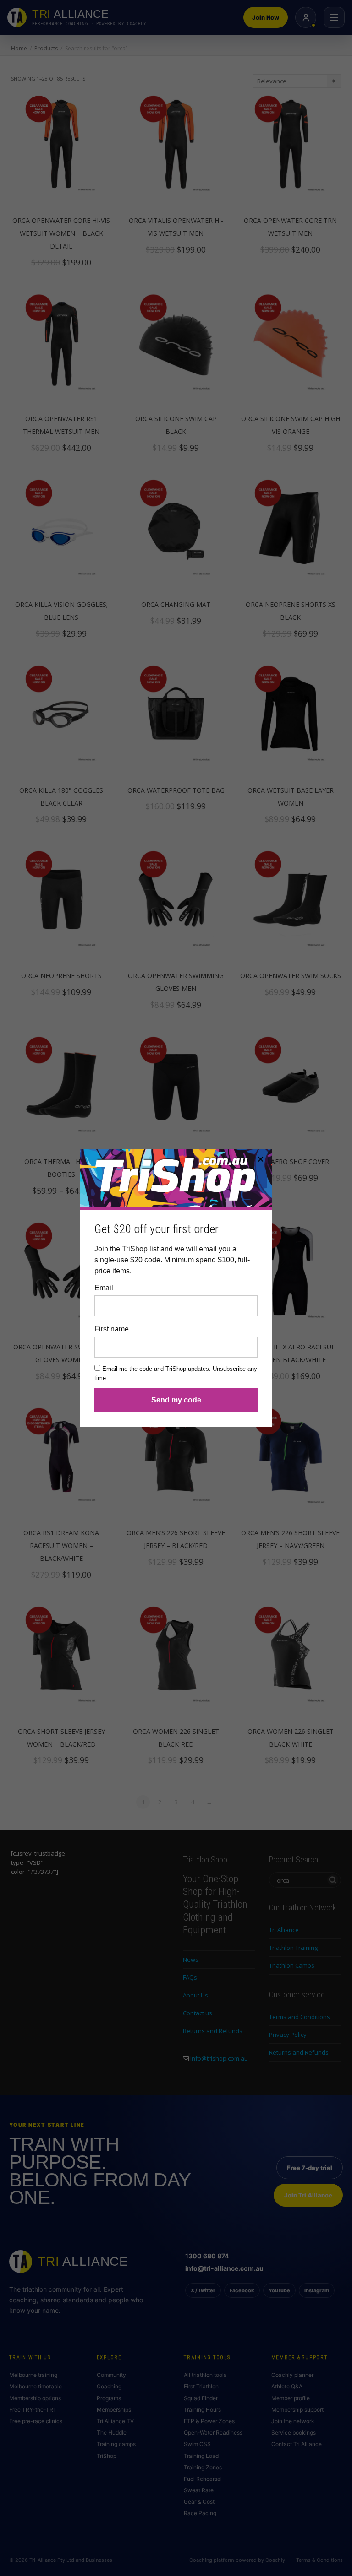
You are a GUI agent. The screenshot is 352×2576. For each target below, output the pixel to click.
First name (112, 1329)
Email (104, 1288)
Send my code (176, 1400)
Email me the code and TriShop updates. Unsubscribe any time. (176, 1373)
